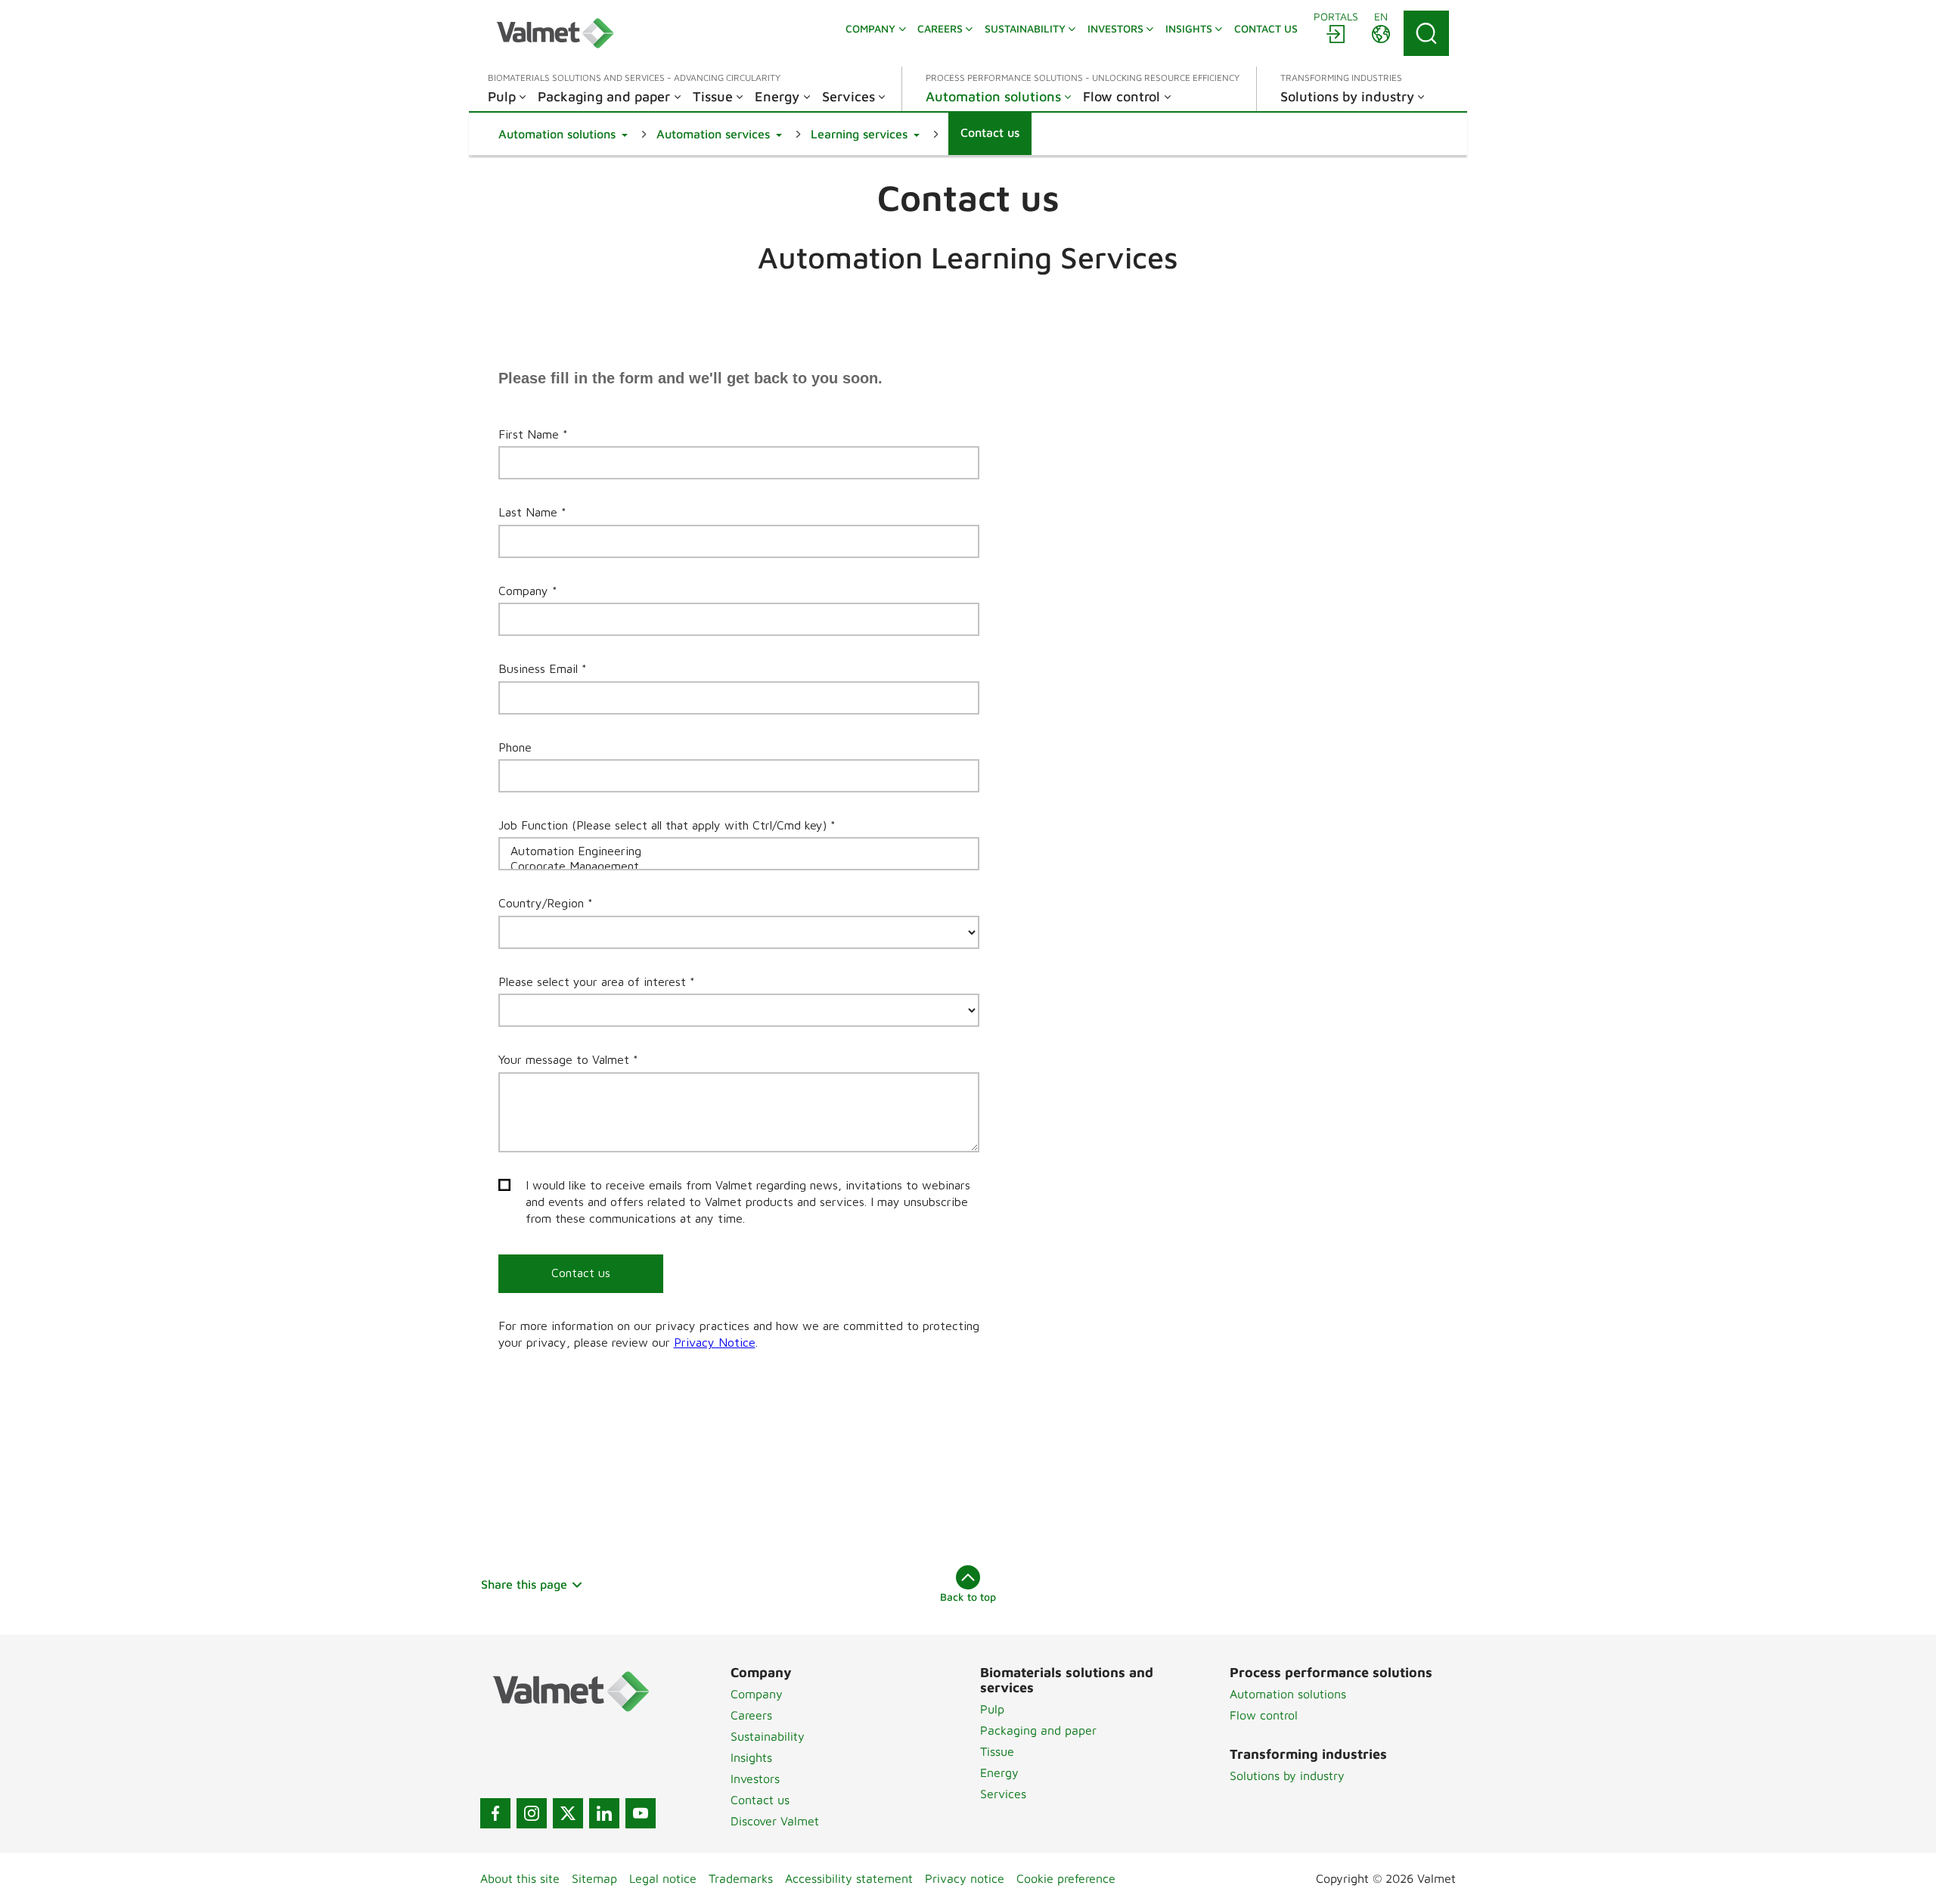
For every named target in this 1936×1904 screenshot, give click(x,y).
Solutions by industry (1287, 1775)
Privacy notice (965, 1878)
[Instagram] (532, 1813)
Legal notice (663, 1878)
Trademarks (741, 1878)
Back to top (968, 1597)
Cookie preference (1066, 1878)
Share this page (524, 1584)
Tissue (997, 1751)
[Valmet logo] (555, 33)
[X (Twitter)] (568, 1813)
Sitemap (594, 1878)
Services (1003, 1794)
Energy (999, 1772)
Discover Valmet (775, 1821)
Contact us (760, 1800)
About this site (520, 1878)
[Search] (1426, 33)
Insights (751, 1757)
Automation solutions (1288, 1694)
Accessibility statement (849, 1878)
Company (757, 1694)
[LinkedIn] (604, 1813)
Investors (755, 1778)
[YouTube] (641, 1813)
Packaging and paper (1038, 1730)
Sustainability (768, 1736)
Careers (751, 1715)
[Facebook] (495, 1813)
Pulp (992, 1709)
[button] (563, 134)
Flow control (1264, 1715)
